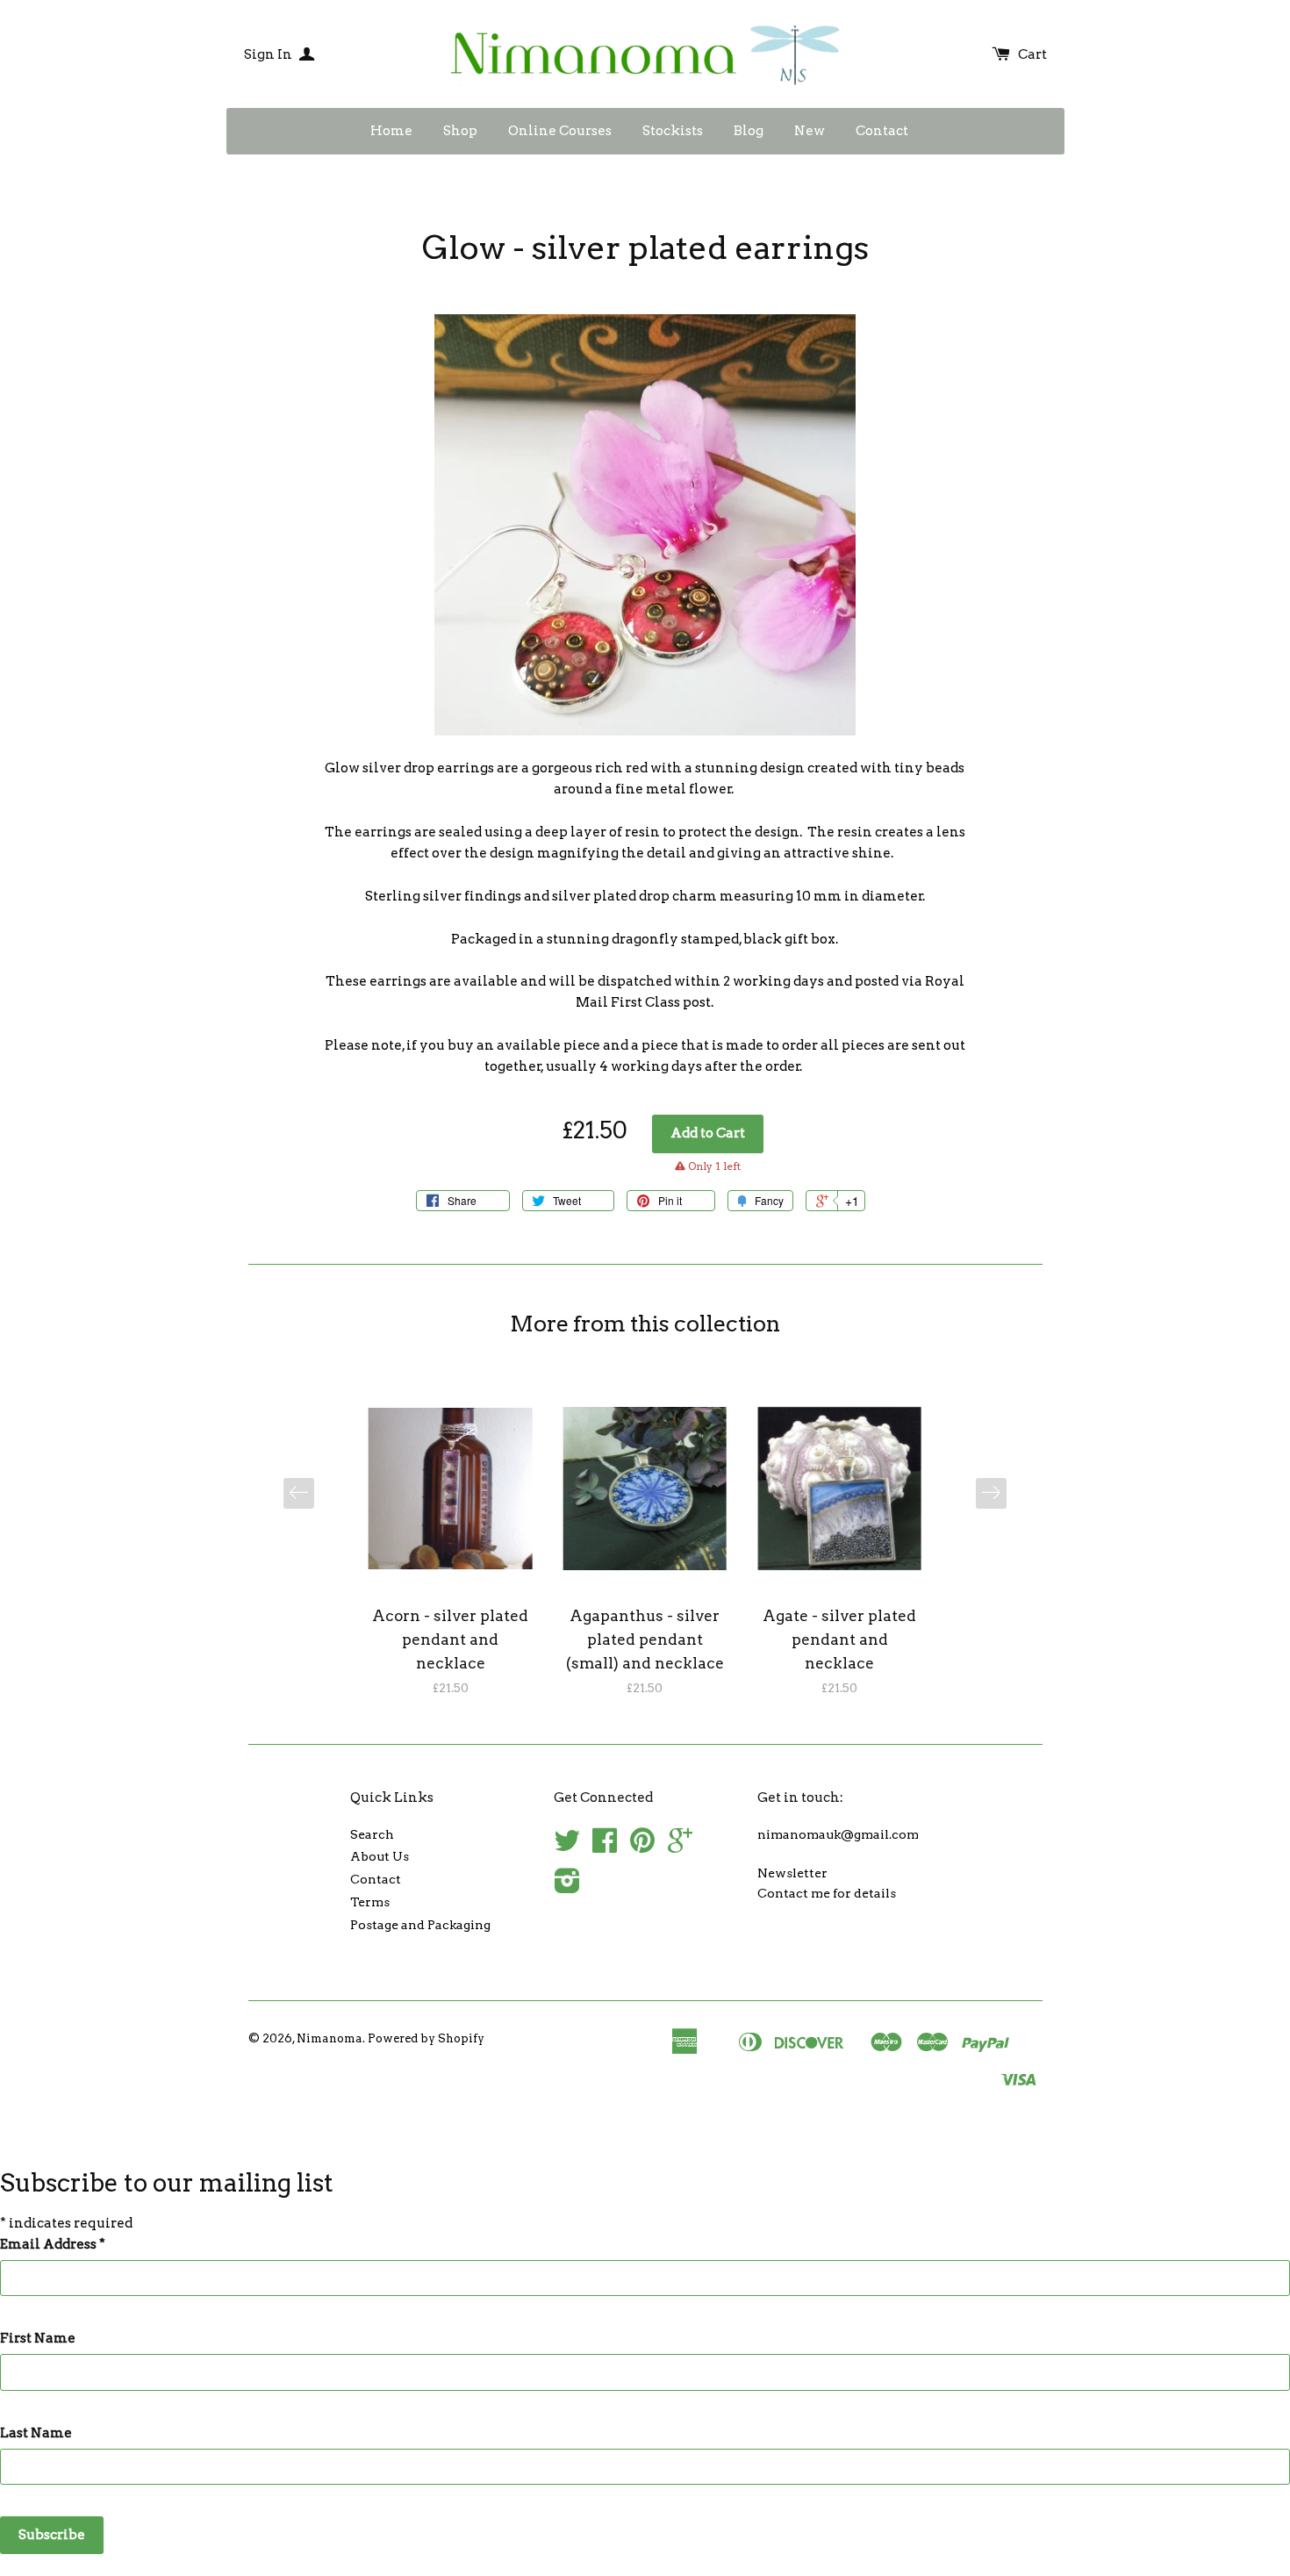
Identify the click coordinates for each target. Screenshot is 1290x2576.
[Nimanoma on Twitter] (567, 1847)
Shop (460, 131)
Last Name (36, 2433)
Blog (749, 131)
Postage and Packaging (420, 1925)
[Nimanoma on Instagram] (567, 1887)
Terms (370, 1902)
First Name (38, 2338)
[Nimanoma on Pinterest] (642, 1847)
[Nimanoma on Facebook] (605, 1847)
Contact (882, 131)
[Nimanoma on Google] (680, 1847)
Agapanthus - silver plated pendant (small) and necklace (645, 1640)
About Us (380, 1856)
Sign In (269, 54)
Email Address (53, 2244)
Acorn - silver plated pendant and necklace (450, 1640)
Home (391, 131)
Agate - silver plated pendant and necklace (839, 1640)
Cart (1032, 54)
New (810, 131)
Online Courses (560, 131)
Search (372, 1834)
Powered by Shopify (426, 2038)
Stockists (673, 131)
